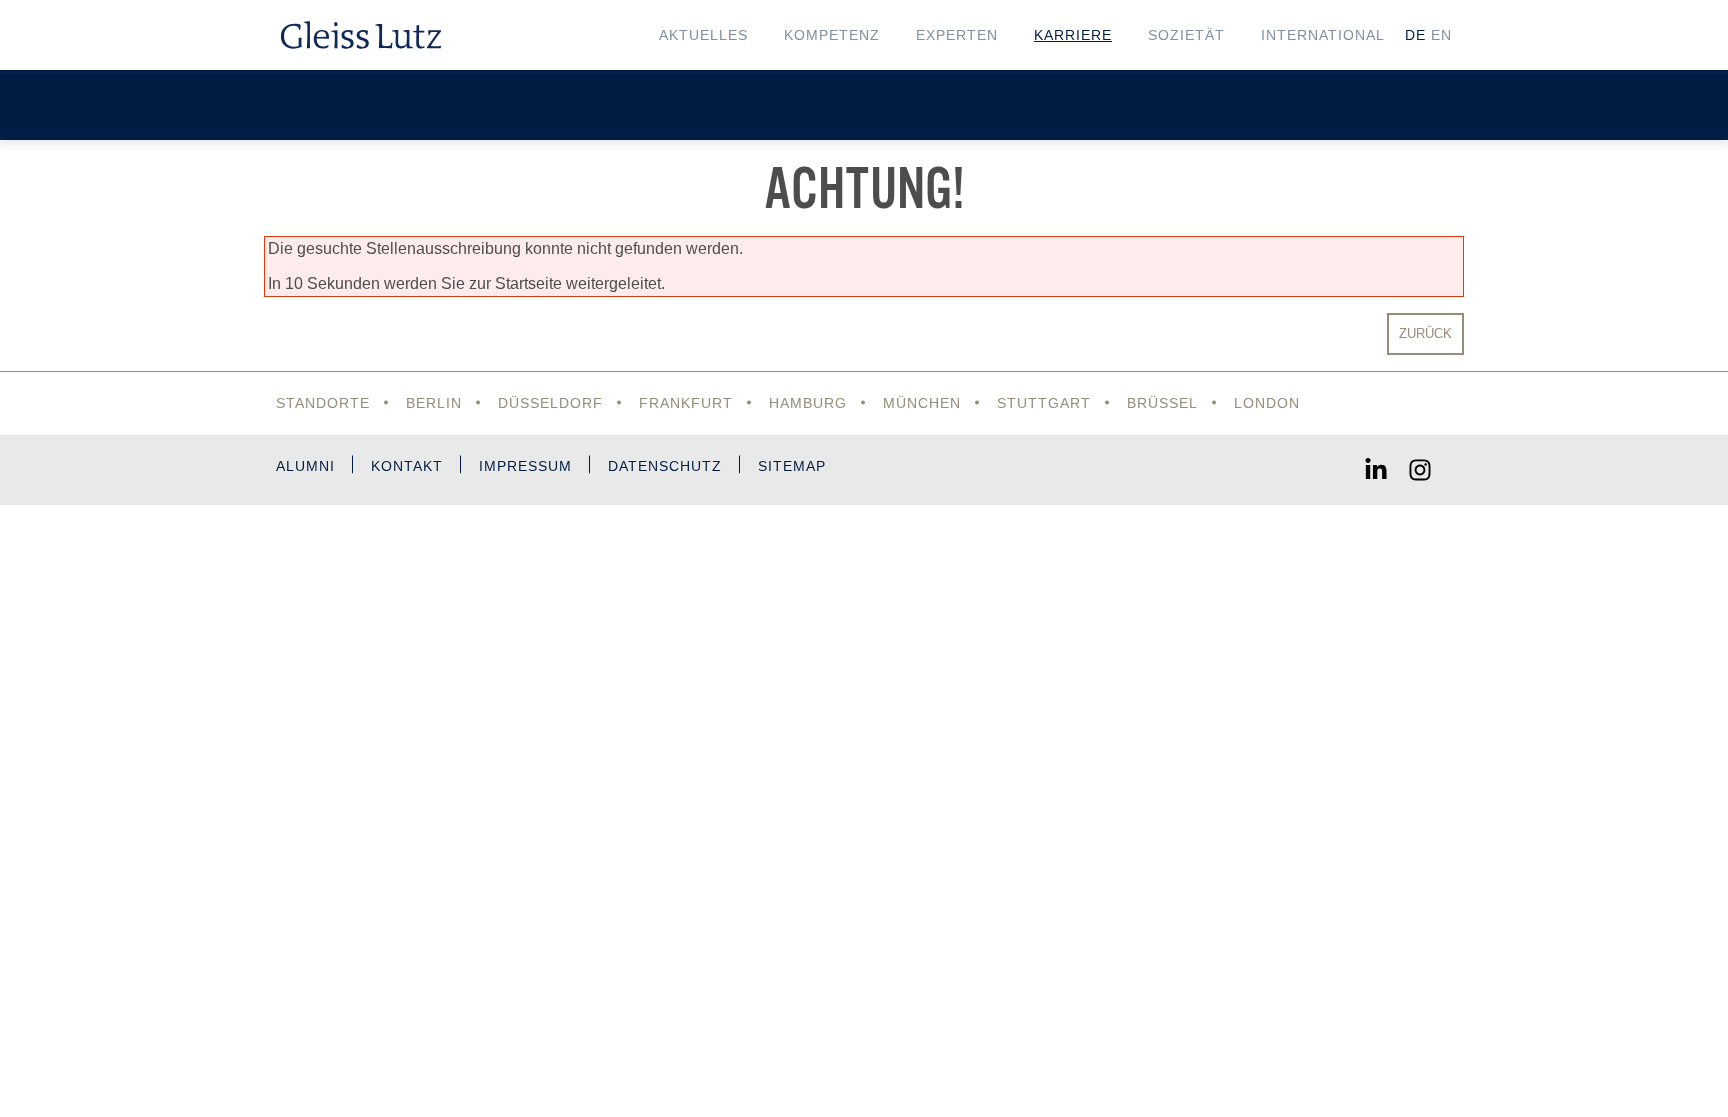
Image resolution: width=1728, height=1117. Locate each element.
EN (1441, 35)
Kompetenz (832, 35)
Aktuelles (703, 35)
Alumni (305, 466)
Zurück (1425, 333)
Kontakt (407, 466)
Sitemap (792, 466)
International (1323, 35)
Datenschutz (665, 466)
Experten (957, 35)
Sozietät (1186, 35)
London (1267, 403)
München (922, 403)
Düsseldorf (550, 403)
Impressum (525, 466)
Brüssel (1162, 403)
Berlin (434, 403)
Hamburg (808, 403)
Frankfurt (686, 403)
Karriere (1073, 35)
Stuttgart (1044, 403)
